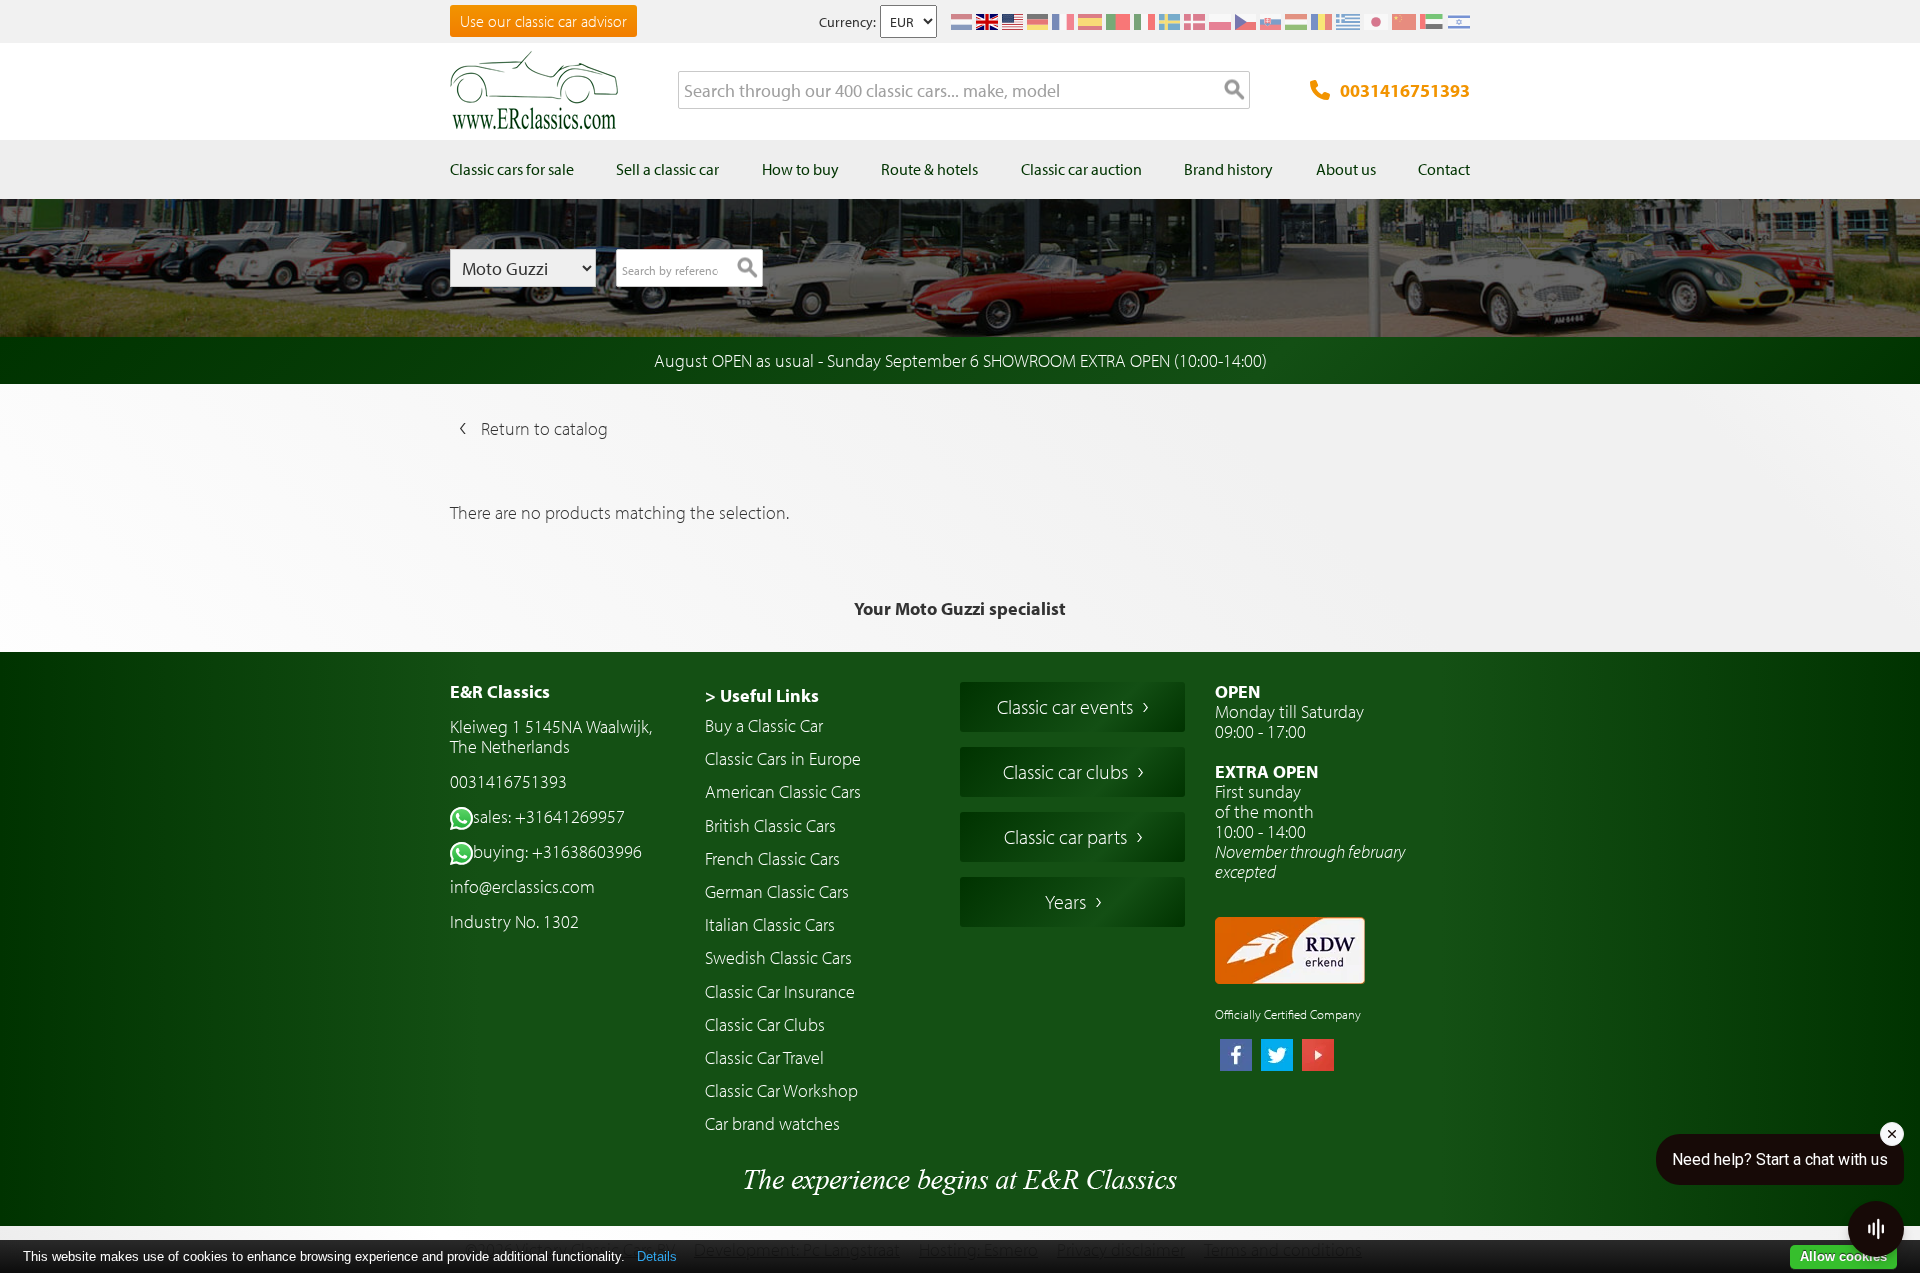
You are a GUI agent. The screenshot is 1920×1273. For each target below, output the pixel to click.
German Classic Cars (777, 891)
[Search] (1235, 91)
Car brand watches (772, 1123)
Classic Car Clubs (765, 1024)
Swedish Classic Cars (778, 957)
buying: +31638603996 (557, 851)
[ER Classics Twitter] (1277, 1057)
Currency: (847, 22)
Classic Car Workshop (781, 1090)
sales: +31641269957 (549, 816)
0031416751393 (1405, 90)
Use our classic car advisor (543, 21)
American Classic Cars (783, 791)
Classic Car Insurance (780, 991)
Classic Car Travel (764, 1057)
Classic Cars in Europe (783, 758)
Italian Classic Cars (770, 924)
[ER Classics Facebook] (1236, 1057)
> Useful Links (762, 695)
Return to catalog (544, 428)
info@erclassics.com (522, 886)
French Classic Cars (772, 858)
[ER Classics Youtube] (1318, 1057)
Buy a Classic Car (764, 725)
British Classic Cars (770, 825)
